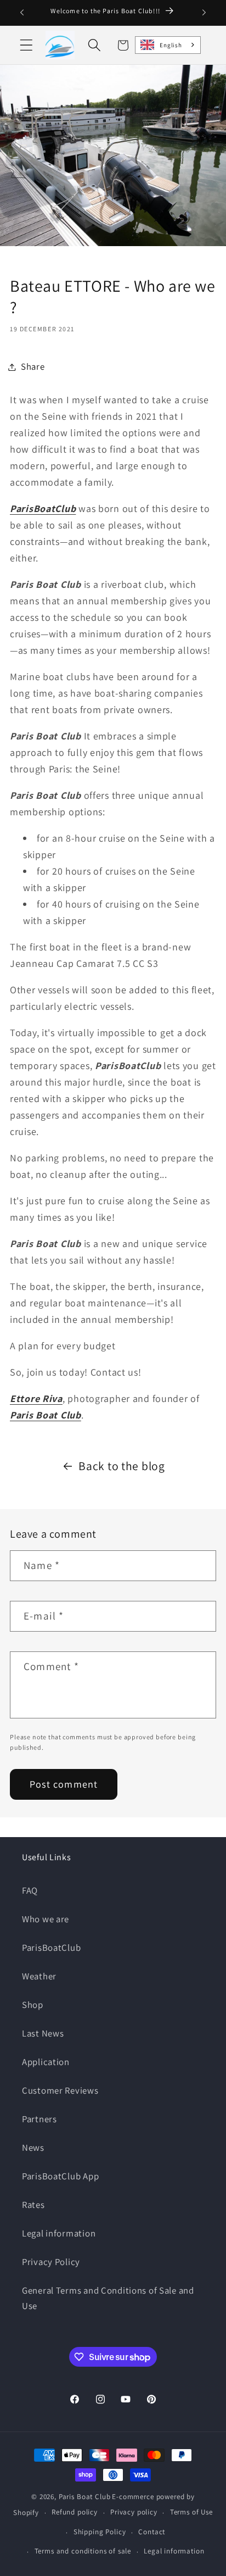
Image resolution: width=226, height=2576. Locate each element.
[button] (27, 45)
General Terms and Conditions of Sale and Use (108, 2298)
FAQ (30, 1890)
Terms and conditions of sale (83, 2551)
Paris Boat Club (85, 2497)
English (171, 45)
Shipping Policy (100, 2532)
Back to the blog (122, 1466)
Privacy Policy (51, 2262)
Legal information (59, 2233)
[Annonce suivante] (204, 13)
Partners (39, 2119)
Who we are (46, 1919)
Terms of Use (191, 2512)
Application (46, 2062)
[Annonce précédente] (22, 13)
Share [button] (33, 366)
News (33, 2147)
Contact (152, 2532)
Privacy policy (134, 2512)
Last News (43, 2033)
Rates (33, 2205)
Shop (33, 2005)
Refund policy (75, 2512)
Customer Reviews (60, 2090)
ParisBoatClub (51, 1948)
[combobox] (168, 45)
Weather (39, 1976)
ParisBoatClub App (60, 2176)
